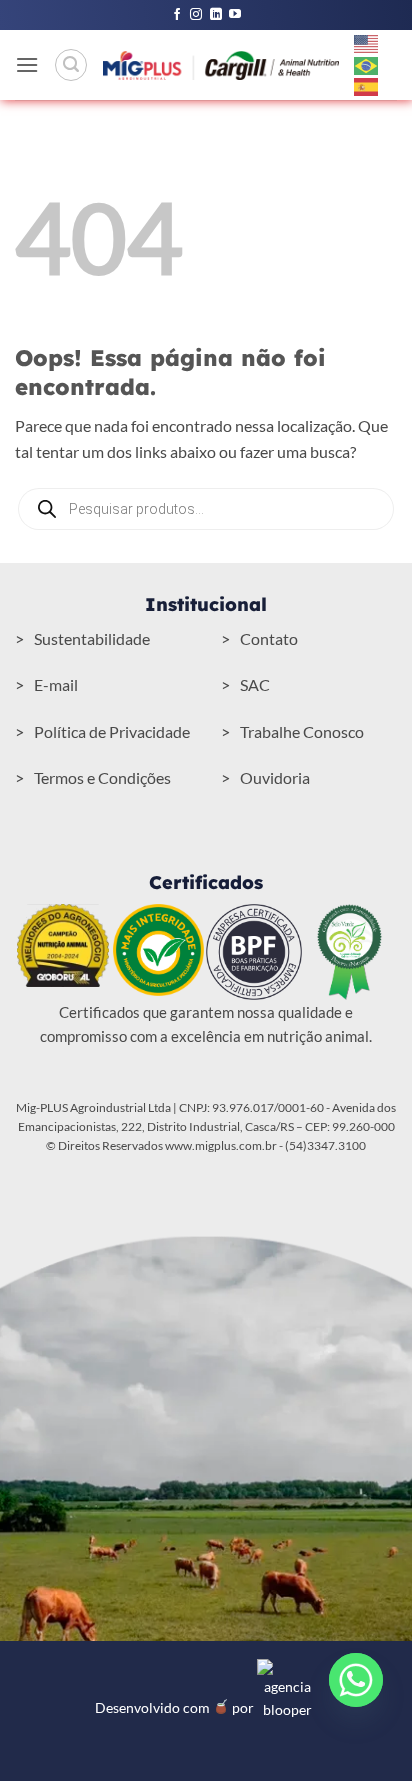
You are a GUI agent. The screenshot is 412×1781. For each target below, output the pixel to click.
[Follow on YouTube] (235, 15)
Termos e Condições (102, 777)
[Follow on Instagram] (196, 15)
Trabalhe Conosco (302, 731)
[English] (367, 42)
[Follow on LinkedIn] (216, 15)
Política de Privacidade (112, 731)
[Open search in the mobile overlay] (206, 509)
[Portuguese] (367, 64)
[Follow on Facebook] (177, 15)
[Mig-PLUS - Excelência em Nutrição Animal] (221, 65)
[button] (27, 64)
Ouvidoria (275, 777)
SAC (255, 684)
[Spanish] (367, 86)
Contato (269, 638)
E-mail (56, 684)
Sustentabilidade (92, 638)
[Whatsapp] (356, 1680)
